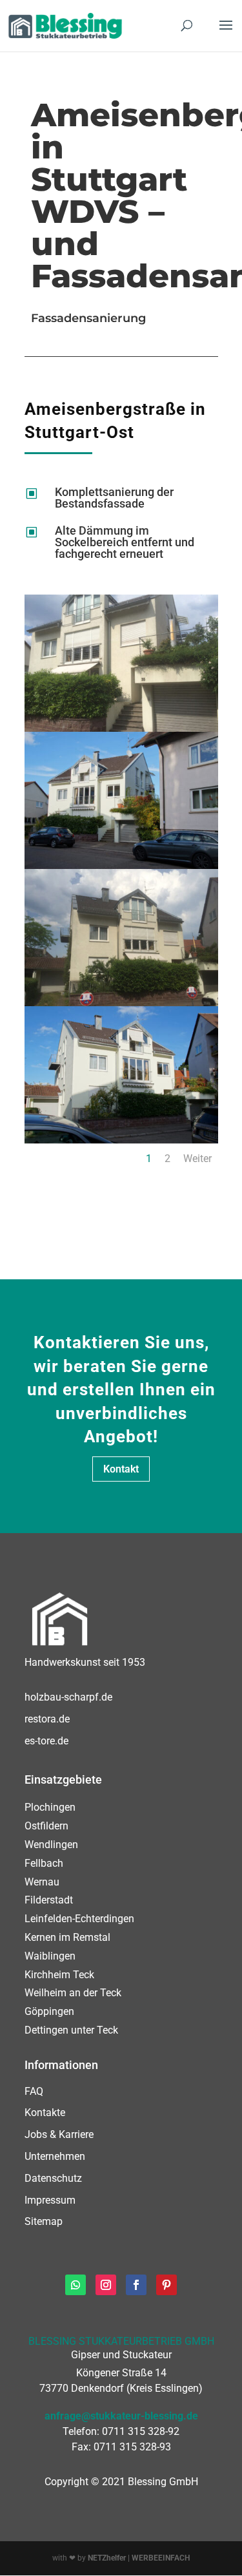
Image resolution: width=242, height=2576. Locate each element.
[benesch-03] (121, 1140)
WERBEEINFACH (161, 2558)
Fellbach (44, 1863)
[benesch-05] (121, 866)
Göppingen (49, 2011)
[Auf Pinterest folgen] (166, 2285)
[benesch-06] (121, 729)
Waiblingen (50, 1956)
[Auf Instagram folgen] (106, 2285)
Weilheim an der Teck (73, 1993)
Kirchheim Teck (59, 1975)
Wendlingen (51, 1845)
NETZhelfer (107, 2558)
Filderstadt (49, 1900)
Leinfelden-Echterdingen (79, 1919)
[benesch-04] (121, 1003)
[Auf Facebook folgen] (136, 2285)
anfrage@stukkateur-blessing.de (121, 2416)
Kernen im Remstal (67, 1937)
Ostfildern (46, 1826)
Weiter (197, 1159)
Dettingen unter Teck (71, 2030)
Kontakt (121, 1469)
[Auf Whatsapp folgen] (76, 2285)
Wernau (42, 1882)
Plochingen (50, 1807)
